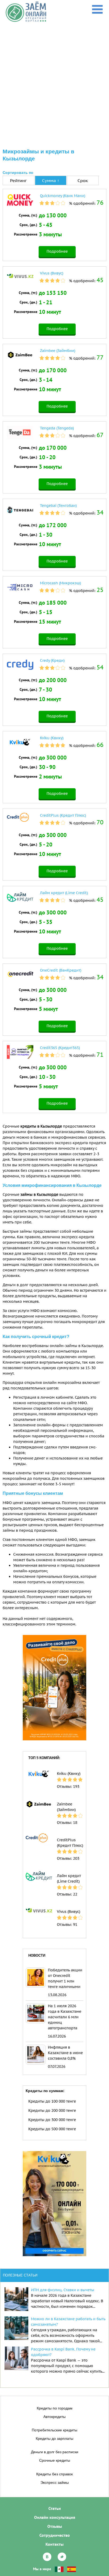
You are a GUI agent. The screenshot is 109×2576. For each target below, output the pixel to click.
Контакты (54, 2544)
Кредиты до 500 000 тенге (52, 2129)
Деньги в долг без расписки (55, 2452)
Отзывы (55, 2526)
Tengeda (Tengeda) (57, 428)
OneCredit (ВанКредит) (61, 970)
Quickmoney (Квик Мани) (63, 196)
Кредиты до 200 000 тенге (52, 2110)
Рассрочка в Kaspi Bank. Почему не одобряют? (63, 2352)
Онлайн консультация (55, 2517)
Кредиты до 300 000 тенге (52, 2120)
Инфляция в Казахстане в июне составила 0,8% (65, 2053)
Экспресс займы (55, 2482)
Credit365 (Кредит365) (60, 1048)
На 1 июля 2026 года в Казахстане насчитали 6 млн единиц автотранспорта (65, 2017)
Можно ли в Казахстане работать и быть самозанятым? (68, 2322)
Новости (37, 1955)
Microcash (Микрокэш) (60, 583)
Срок (83, 180)
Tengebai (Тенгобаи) (58, 506)
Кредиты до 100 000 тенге (52, 2101)
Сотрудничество (55, 2535)
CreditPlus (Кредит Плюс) (63, 815)
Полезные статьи (20, 2275)
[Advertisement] (54, 79)
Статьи (55, 2508)
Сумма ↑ (51, 180)
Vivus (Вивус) (52, 273)
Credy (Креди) (52, 660)
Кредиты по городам (55, 2408)
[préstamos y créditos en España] (72, 2569)
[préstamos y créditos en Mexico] (59, 2569)
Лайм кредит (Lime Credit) (64, 893)
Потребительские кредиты (54, 2430)
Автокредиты (54, 2417)
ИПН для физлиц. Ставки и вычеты (63, 2290)
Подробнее (57, 251)
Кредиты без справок (54, 2474)
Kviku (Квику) (52, 738)
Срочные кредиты (55, 2460)
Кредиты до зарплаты (54, 2438)
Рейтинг (18, 180)
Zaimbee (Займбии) (58, 351)
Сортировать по (18, 173)
